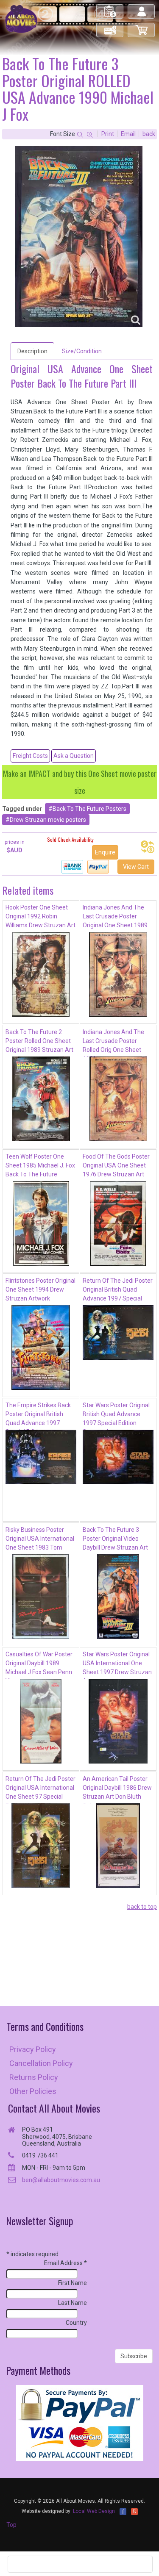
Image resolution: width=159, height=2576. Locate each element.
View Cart (136, 867)
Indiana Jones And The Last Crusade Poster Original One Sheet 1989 (115, 916)
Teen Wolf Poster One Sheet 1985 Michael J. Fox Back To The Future (40, 1165)
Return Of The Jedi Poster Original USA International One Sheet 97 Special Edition (40, 1789)
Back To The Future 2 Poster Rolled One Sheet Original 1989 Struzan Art (39, 1041)
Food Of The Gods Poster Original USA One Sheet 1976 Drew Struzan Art (116, 1165)
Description (32, 351)
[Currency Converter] (148, 847)
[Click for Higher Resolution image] (79, 237)
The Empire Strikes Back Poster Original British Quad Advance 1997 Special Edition (38, 1416)
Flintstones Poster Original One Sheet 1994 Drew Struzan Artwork (40, 1289)
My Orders (110, 8)
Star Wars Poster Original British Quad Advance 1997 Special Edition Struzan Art (116, 1416)
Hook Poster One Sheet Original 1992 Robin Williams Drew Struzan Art (40, 916)
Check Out (110, 26)
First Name (73, 2283)
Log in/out (142, 8)
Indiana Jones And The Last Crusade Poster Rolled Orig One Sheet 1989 (113, 1043)
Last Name (73, 2303)
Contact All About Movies (54, 2108)
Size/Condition (82, 351)
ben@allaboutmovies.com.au (61, 2180)
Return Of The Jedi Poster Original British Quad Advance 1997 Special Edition (118, 1291)
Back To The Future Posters (89, 809)
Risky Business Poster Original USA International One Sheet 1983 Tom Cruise (40, 1540)
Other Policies (33, 2091)
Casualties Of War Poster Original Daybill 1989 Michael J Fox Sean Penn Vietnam (39, 1665)
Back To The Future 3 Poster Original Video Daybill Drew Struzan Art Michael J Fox (115, 1540)
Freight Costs (30, 756)
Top (11, 2525)
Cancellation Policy (41, 2063)
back (149, 134)
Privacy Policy (33, 2049)
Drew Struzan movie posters (48, 820)
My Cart (142, 26)
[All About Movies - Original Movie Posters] (21, 19)
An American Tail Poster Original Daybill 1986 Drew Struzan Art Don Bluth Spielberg (117, 1789)
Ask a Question (74, 756)
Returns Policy (34, 2077)
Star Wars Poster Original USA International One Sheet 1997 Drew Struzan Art (117, 1665)
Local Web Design (94, 2511)
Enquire (105, 852)
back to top (142, 1907)
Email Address (66, 2263)
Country (76, 2323)
